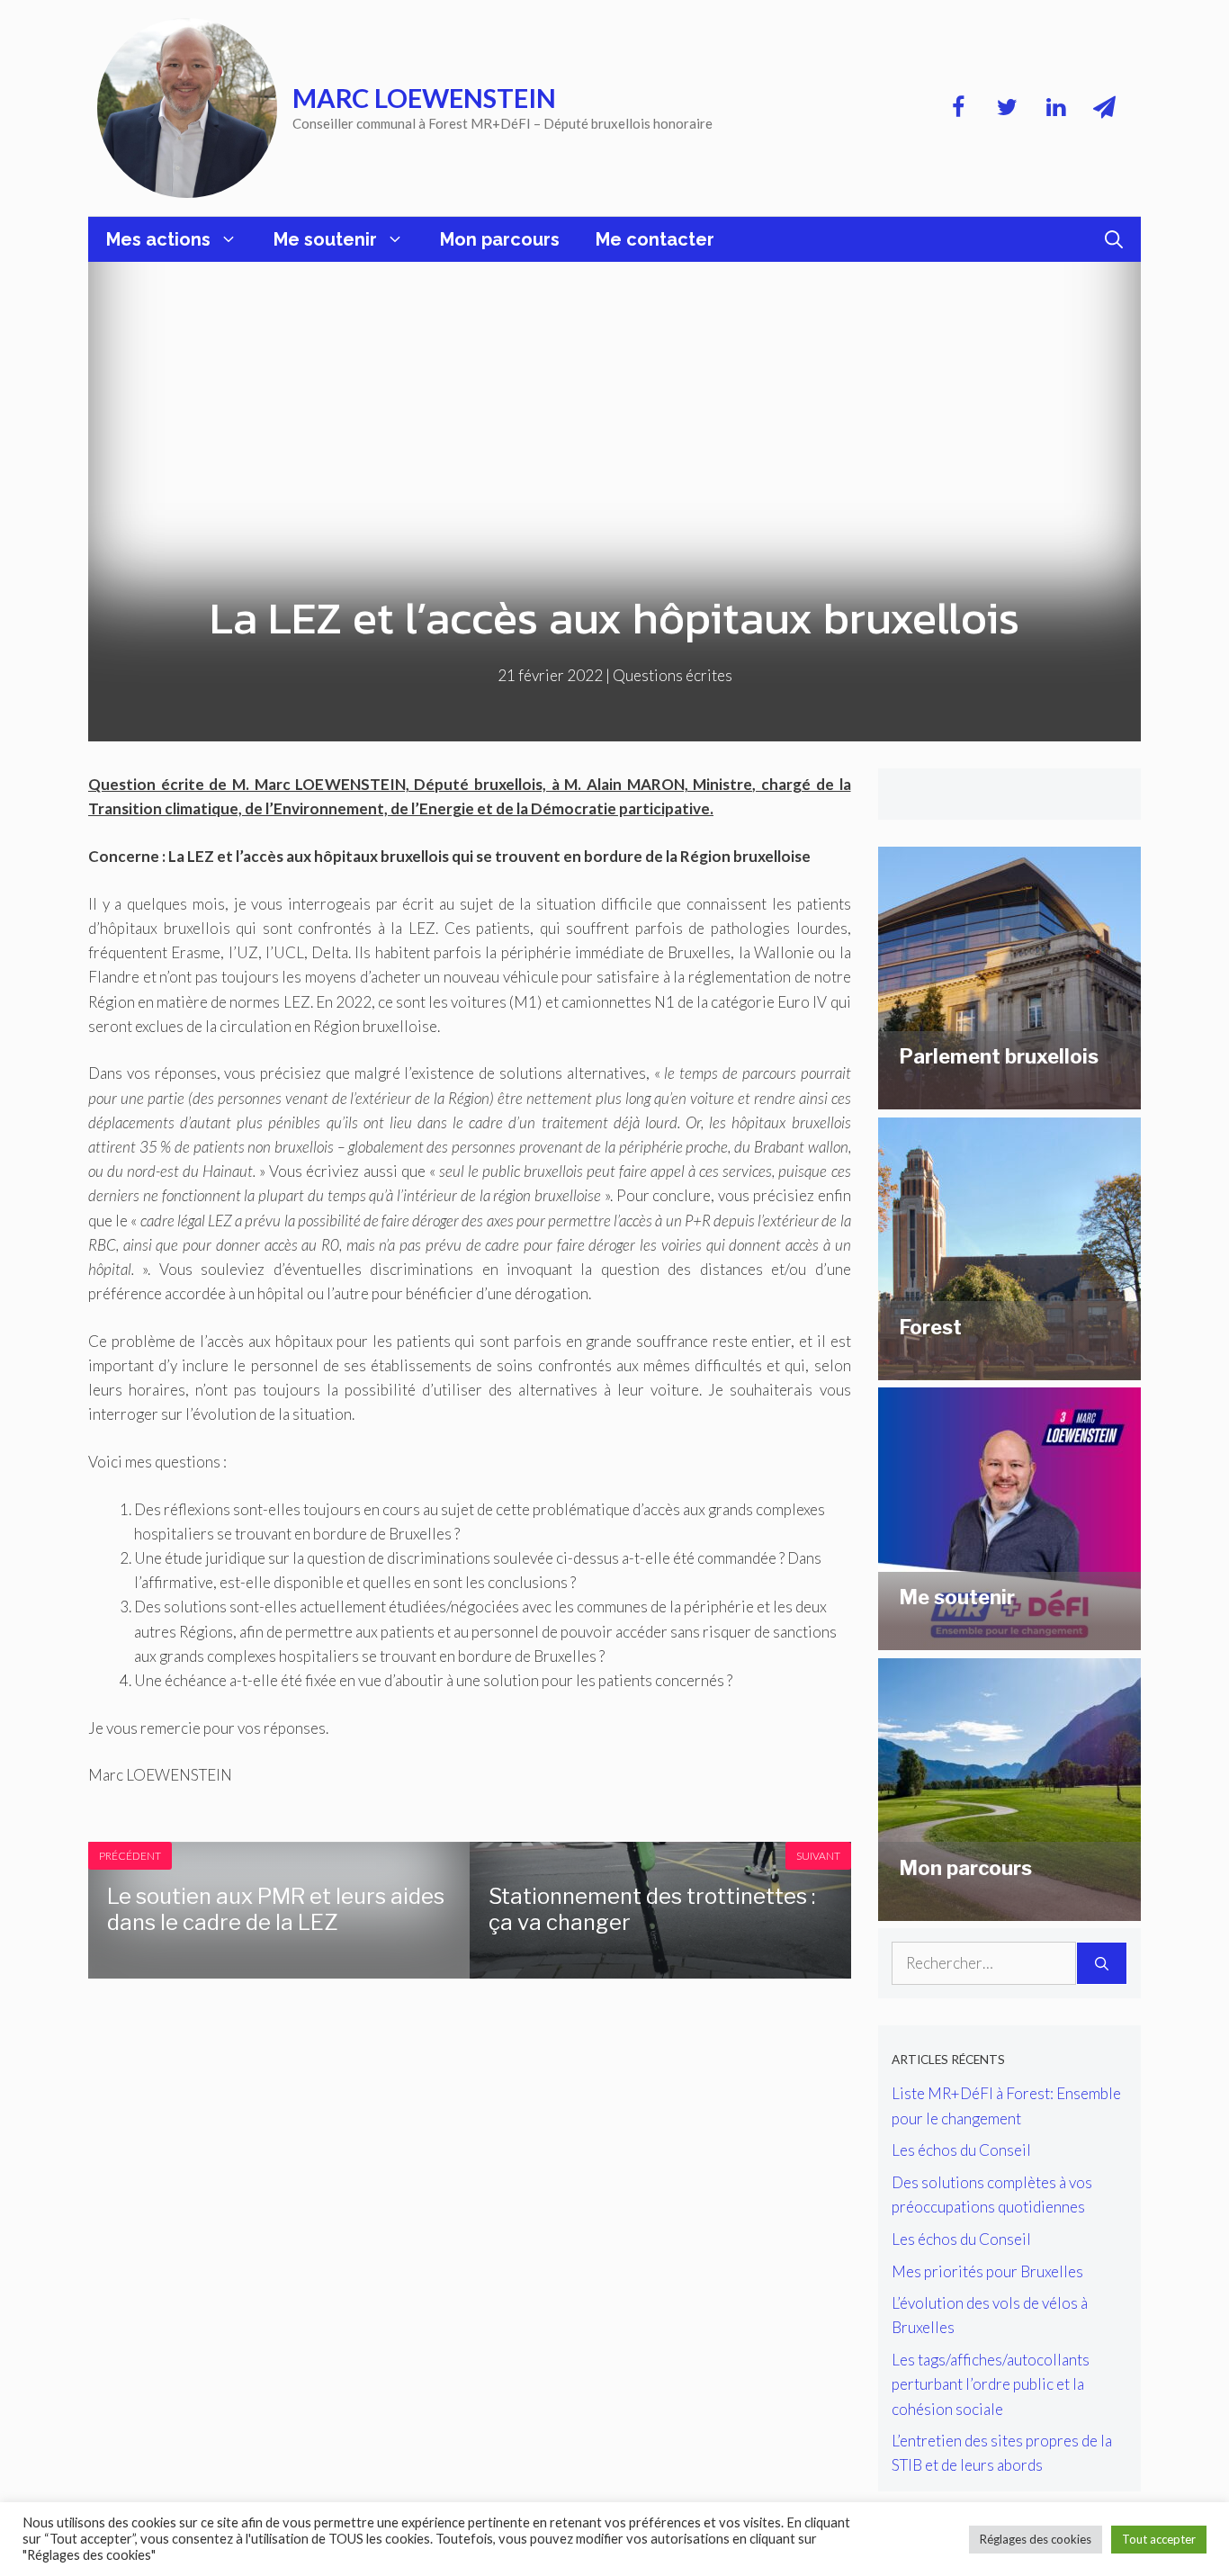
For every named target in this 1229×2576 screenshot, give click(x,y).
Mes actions (158, 239)
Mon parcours (500, 239)
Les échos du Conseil (961, 2150)
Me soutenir (325, 239)
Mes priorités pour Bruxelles (987, 2271)
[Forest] (1009, 1368)
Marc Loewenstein (424, 98)
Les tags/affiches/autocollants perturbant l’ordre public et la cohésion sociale (991, 2384)
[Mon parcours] (1009, 1909)
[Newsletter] (1104, 108)
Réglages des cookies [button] (1036, 2539)
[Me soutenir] (1009, 1638)
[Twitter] (1007, 108)
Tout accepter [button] (1159, 2539)
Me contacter (655, 239)
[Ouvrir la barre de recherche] (1114, 239)
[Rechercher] (1102, 1963)
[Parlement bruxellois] (1009, 1097)
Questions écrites (673, 675)
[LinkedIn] (1055, 108)
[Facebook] (958, 108)
